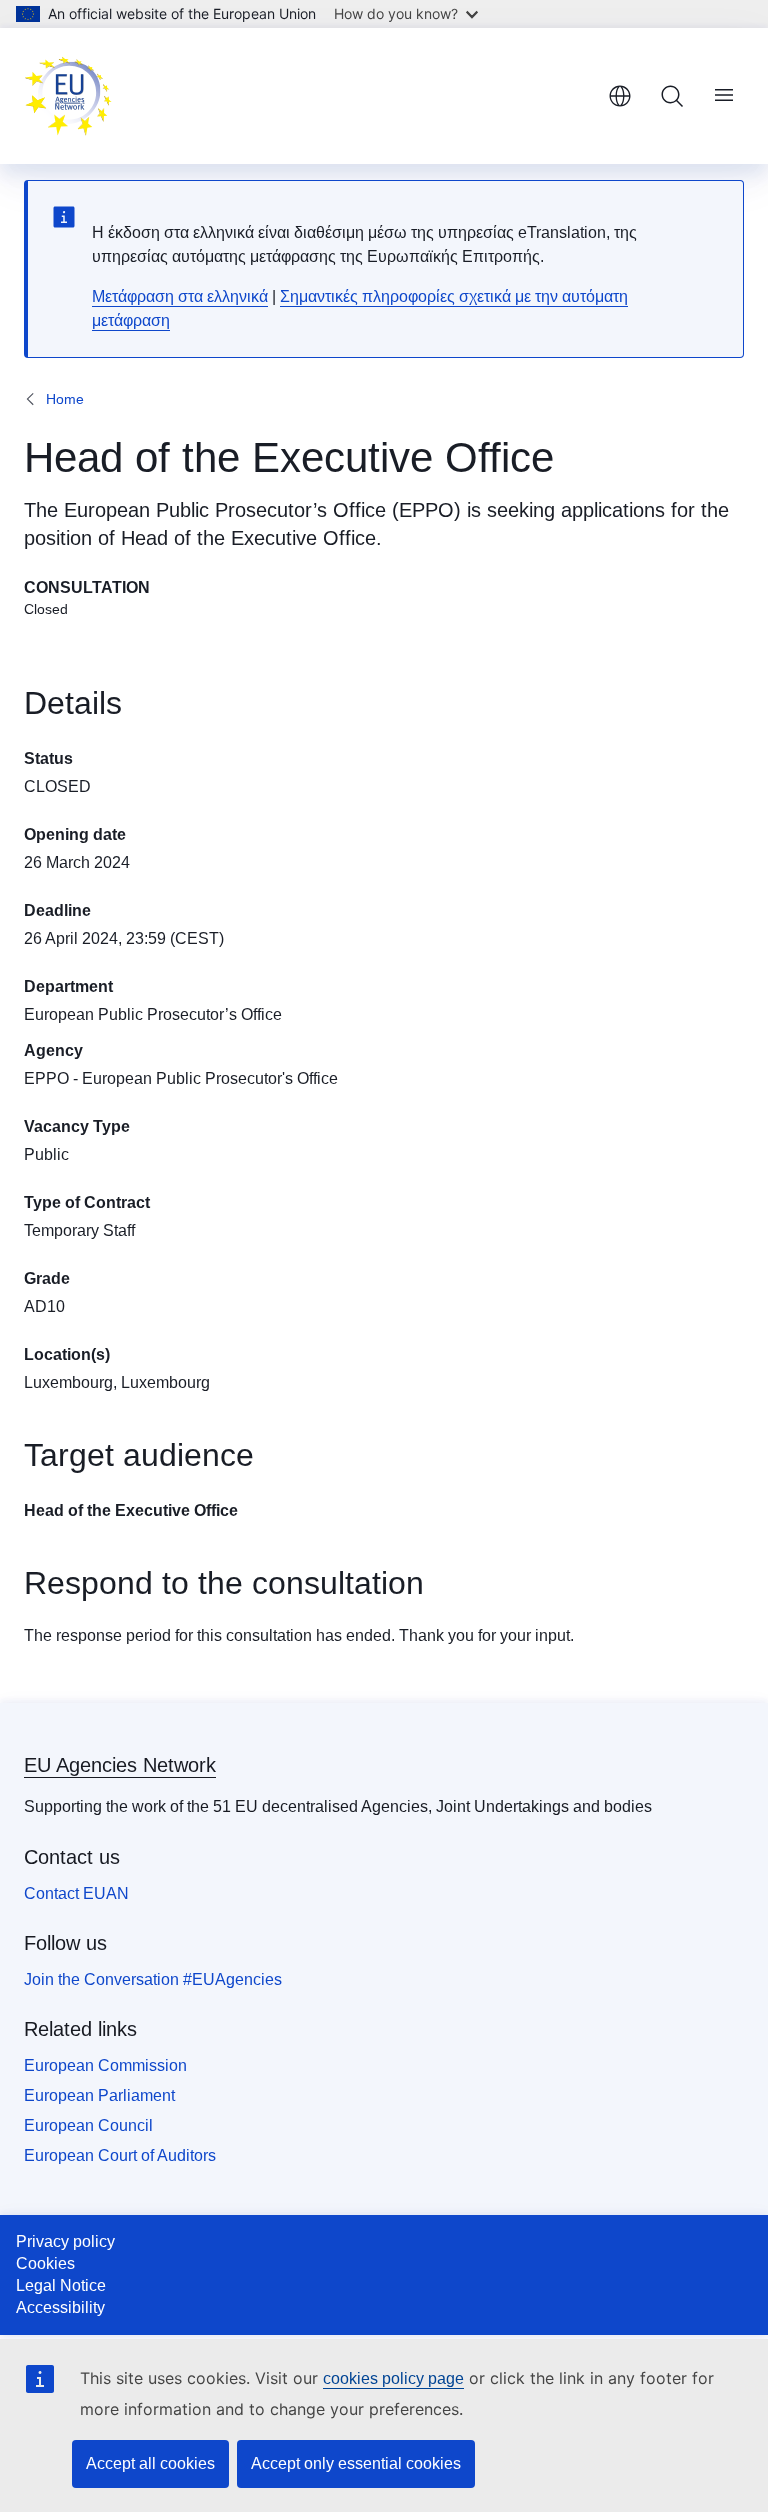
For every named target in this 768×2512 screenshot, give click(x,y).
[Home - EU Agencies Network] (68, 96)
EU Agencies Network (120, 1765)
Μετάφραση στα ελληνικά (180, 296)
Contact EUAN (76, 1893)
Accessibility (60, 2307)
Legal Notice (61, 2285)
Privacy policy (65, 2241)
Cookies (45, 2263)
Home (65, 399)
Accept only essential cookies (356, 2463)
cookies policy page (393, 2378)
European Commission (105, 2065)
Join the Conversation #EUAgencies (153, 1979)
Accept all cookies (150, 2463)
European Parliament (99, 2095)
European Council (88, 2125)
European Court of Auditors (120, 2155)
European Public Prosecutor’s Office (153, 1014)
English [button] (620, 96)
